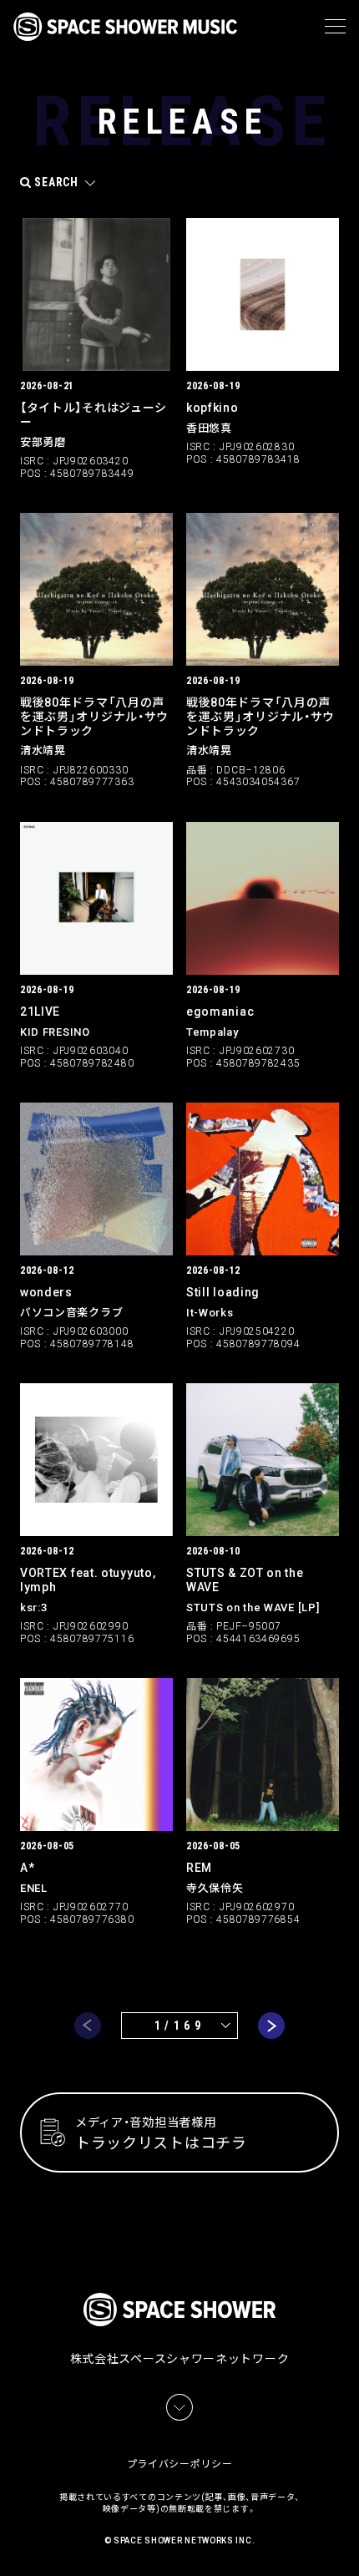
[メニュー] (335, 27)
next (271, 2026)
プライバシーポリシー (180, 2464)
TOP (349, 2543)
